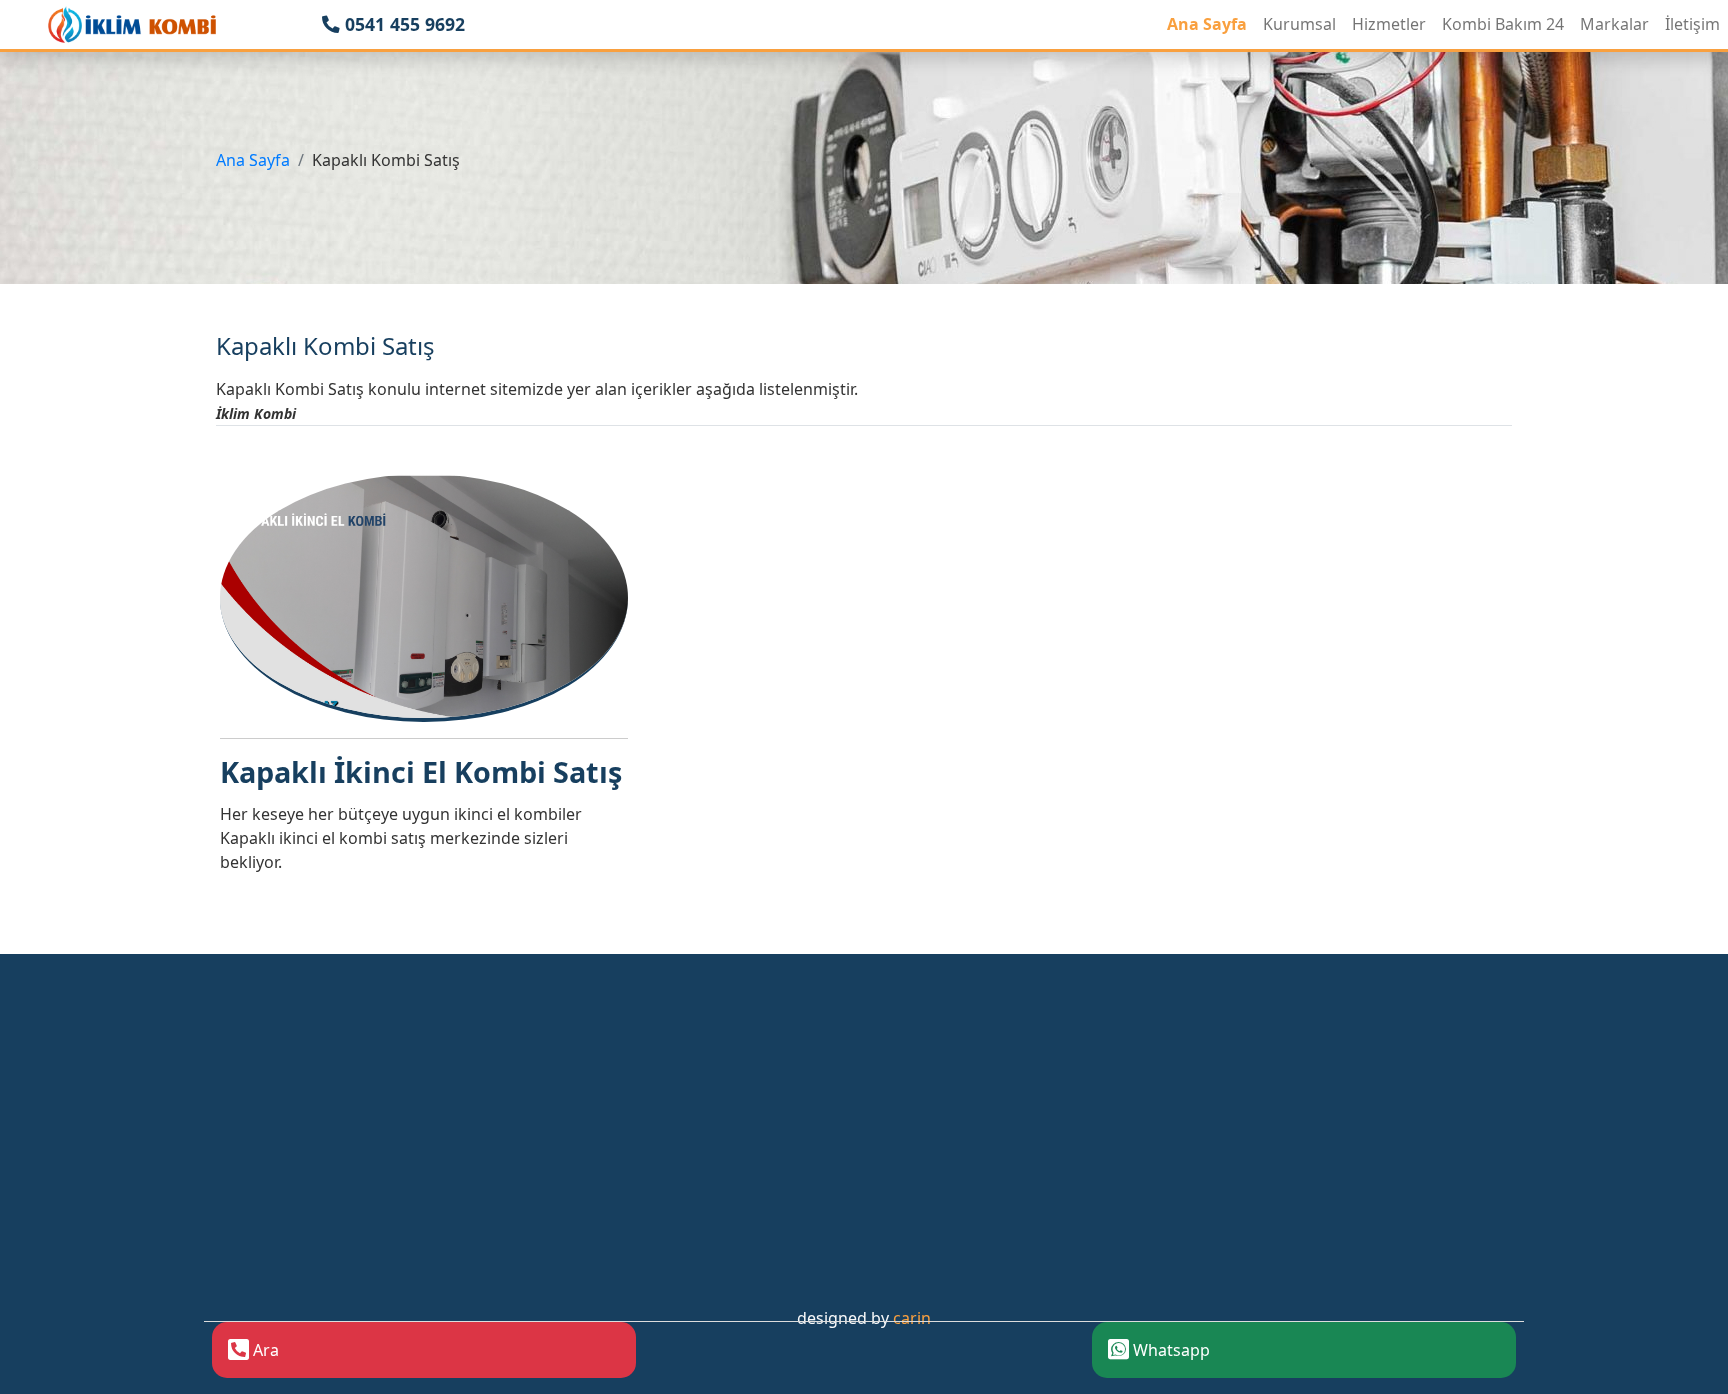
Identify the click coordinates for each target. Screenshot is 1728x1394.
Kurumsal (1299, 24)
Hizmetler (1389, 24)
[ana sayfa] (133, 24)
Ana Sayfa (1207, 24)
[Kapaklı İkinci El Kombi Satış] (424, 596)
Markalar (1614, 24)
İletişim (1692, 24)
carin (912, 1318)
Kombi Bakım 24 (1503, 24)
